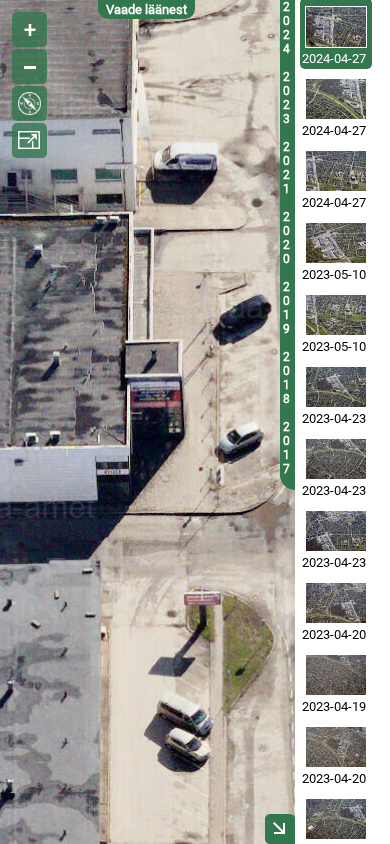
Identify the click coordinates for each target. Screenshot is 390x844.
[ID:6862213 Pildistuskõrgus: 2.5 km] (336, 819)
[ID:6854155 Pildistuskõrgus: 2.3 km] (336, 675)
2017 (286, 448)
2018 (286, 378)
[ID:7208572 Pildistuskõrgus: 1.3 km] (336, 315)
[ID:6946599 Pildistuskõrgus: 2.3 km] (336, 531)
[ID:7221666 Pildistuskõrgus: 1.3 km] (336, 243)
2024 (286, 28)
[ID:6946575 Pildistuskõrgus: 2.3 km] (336, 459)
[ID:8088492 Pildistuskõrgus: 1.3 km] (336, 171)
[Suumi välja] (29, 66)
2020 (286, 238)
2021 (286, 168)
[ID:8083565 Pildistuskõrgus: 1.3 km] (336, 99)
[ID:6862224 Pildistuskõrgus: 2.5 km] (336, 603)
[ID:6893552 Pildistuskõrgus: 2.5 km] (336, 747)
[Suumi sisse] (29, 29)
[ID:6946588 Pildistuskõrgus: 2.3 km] (336, 387)
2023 (286, 98)
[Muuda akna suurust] (29, 140)
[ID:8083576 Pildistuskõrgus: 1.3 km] (336, 27)
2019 (286, 308)
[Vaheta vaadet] (29, 103)
